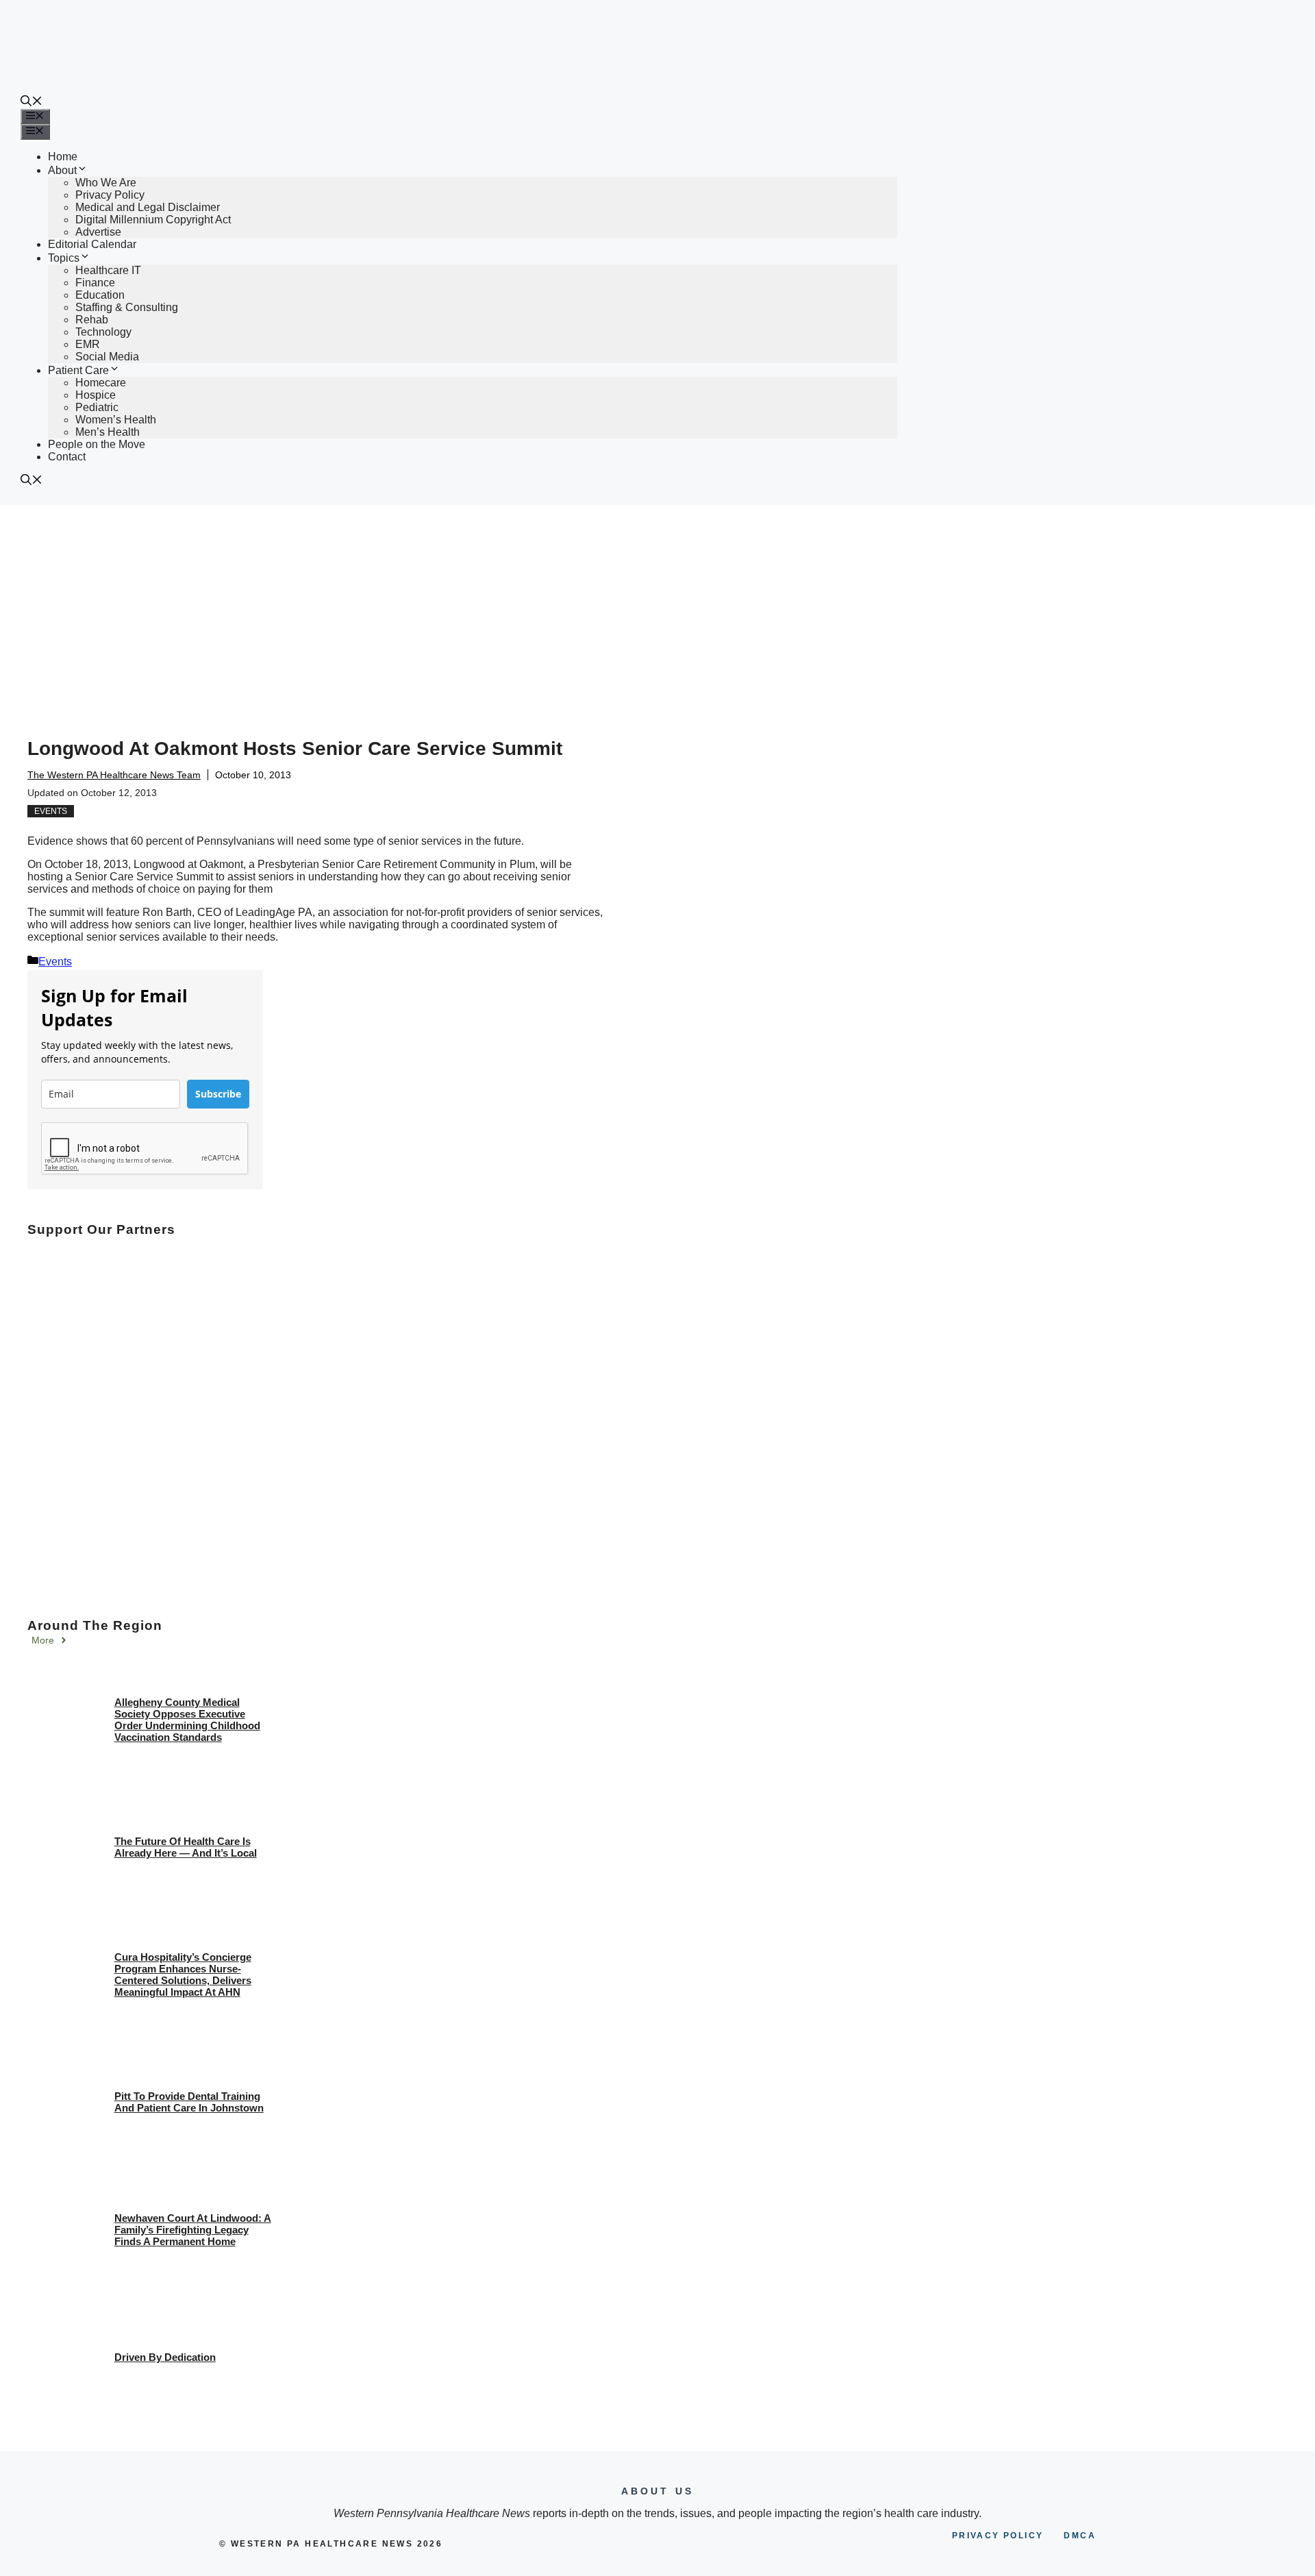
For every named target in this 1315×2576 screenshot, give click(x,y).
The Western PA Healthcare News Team (114, 775)
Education (100, 295)
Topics (64, 258)
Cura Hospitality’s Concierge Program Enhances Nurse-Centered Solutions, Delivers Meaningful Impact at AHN (183, 1974)
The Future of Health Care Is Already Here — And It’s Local (186, 1847)
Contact (67, 457)
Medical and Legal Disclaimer (148, 207)
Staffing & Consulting (127, 307)
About (62, 170)
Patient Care (78, 370)
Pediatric (97, 407)
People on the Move (97, 444)
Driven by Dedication (165, 2357)
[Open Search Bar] (32, 102)
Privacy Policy (110, 195)
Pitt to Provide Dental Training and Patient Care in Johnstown (189, 2102)
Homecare (101, 383)
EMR (88, 344)
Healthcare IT (108, 270)
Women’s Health (116, 420)
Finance (95, 283)
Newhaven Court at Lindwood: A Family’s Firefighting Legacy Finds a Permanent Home (193, 2230)
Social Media (107, 357)
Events (51, 811)
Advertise (98, 232)
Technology (103, 332)
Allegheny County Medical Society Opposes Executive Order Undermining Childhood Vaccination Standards (187, 1720)
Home (63, 157)
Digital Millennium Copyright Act (153, 220)
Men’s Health (108, 432)
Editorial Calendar (92, 244)
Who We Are (106, 183)
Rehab (92, 320)
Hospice (96, 395)
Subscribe (218, 1094)
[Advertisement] (657, 608)
